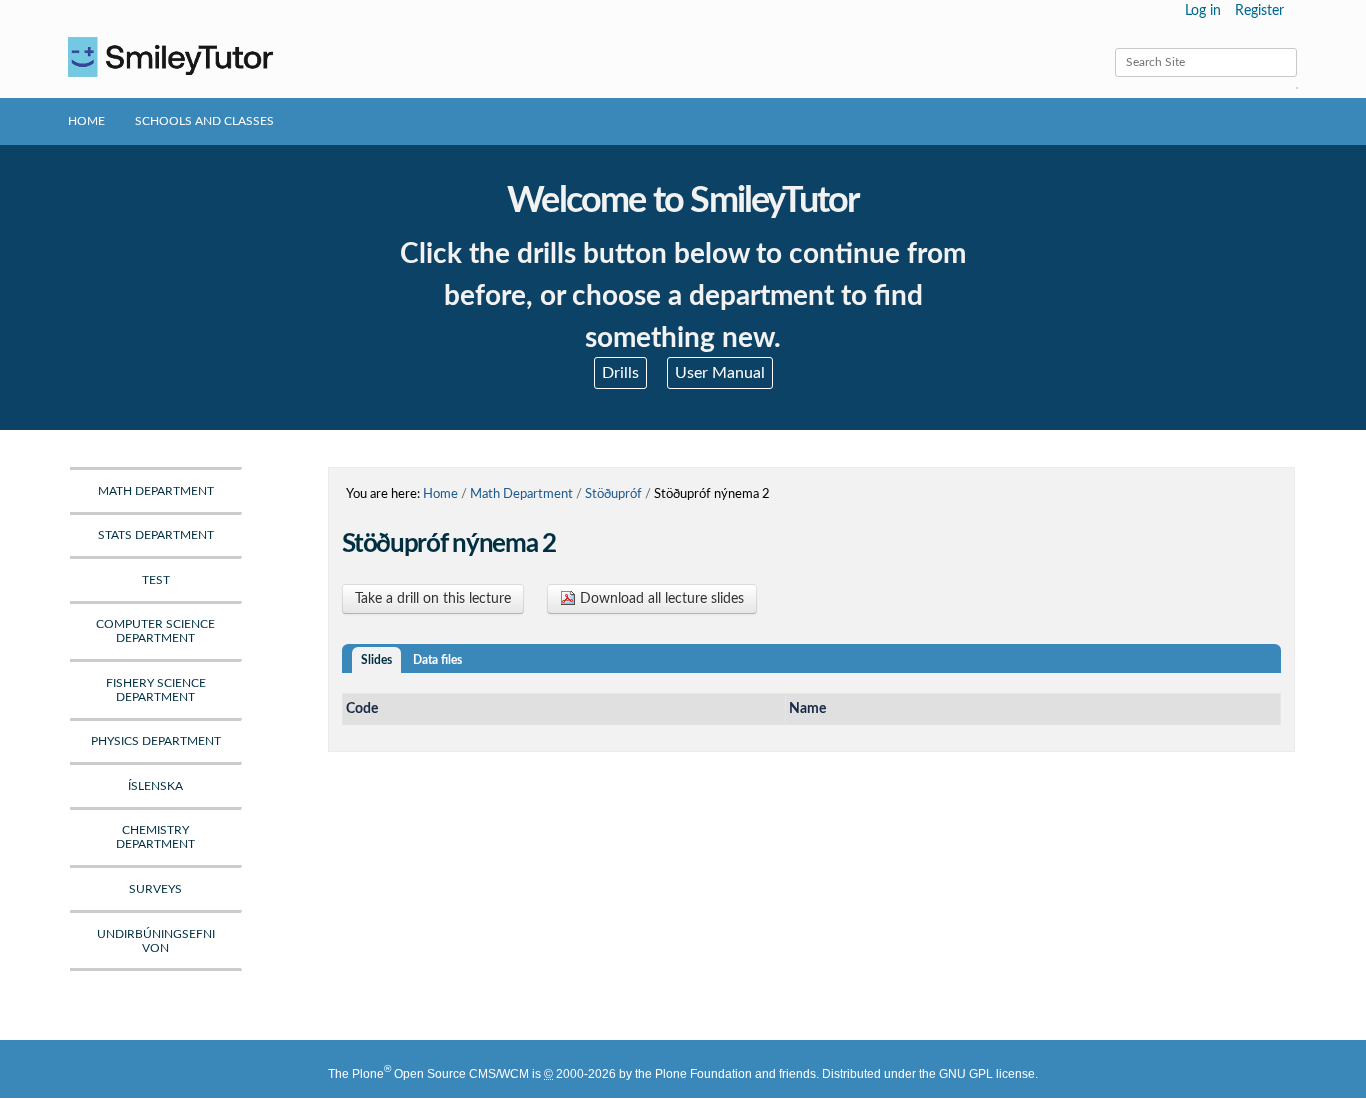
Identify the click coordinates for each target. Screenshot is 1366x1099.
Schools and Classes (204, 121)
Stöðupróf (613, 494)
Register (1259, 11)
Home (86, 121)
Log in (1203, 11)
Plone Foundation (703, 1074)
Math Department (521, 494)
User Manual (720, 373)
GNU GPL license (987, 1074)
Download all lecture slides (660, 599)
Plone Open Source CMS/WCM (440, 1074)
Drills (620, 373)
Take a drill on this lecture (433, 599)
